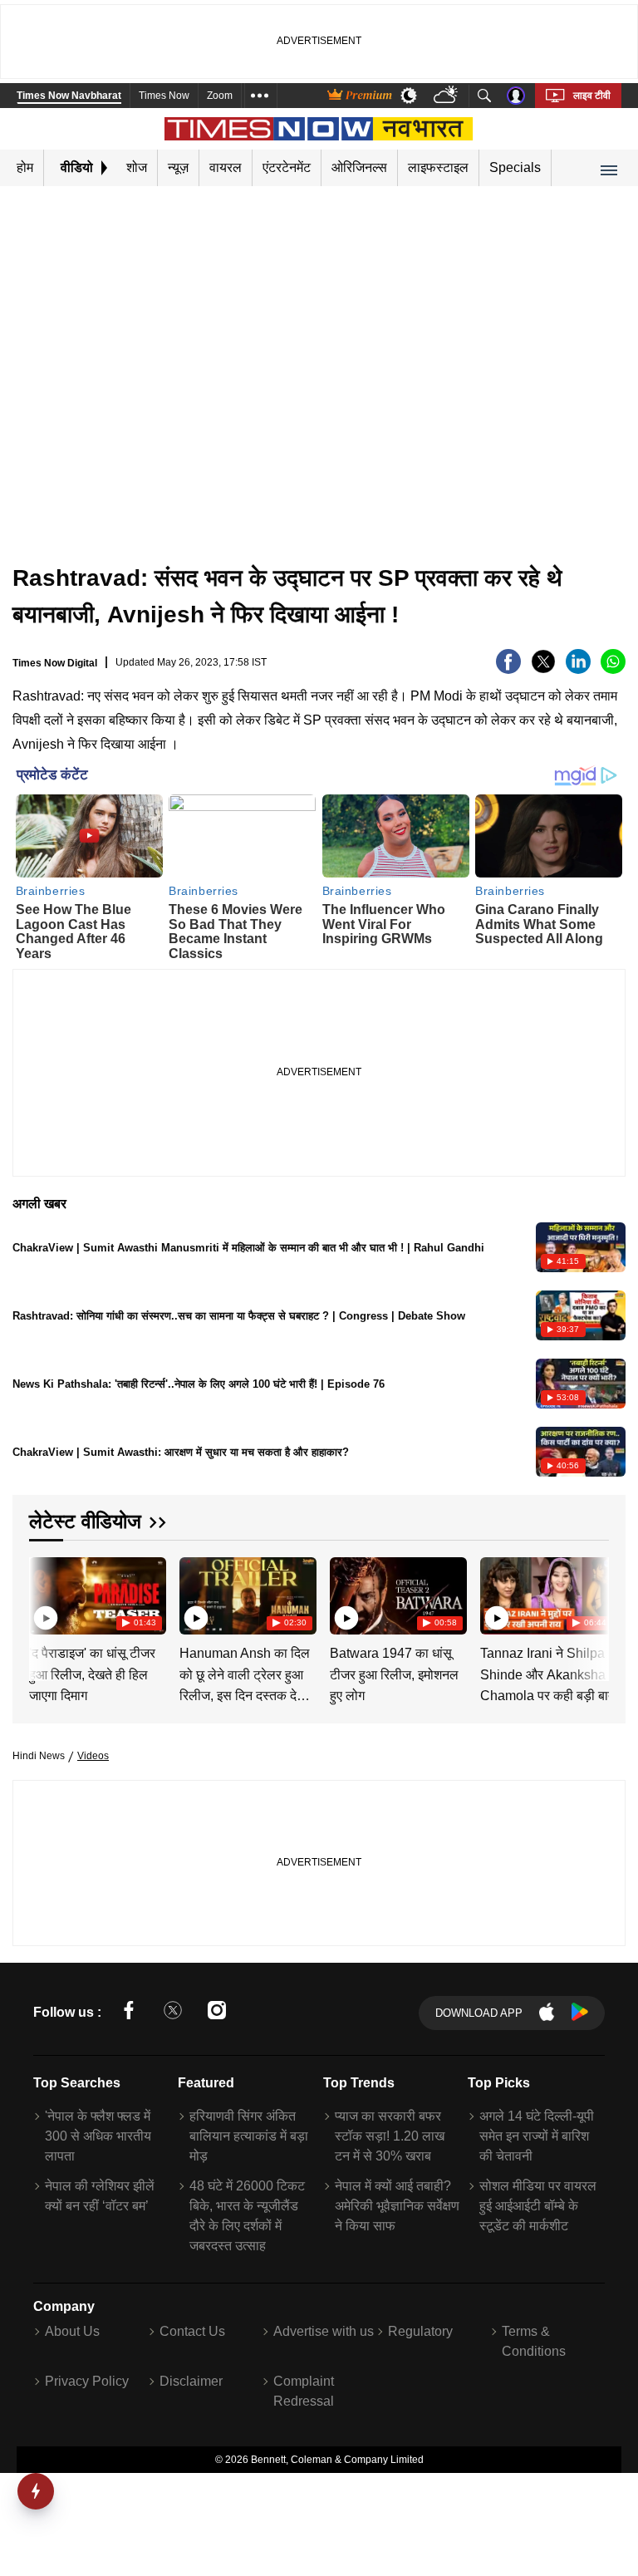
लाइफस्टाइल (438, 167)
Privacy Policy (87, 2381)
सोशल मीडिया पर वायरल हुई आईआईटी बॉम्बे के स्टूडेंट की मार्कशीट (538, 2206)
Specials (515, 167)
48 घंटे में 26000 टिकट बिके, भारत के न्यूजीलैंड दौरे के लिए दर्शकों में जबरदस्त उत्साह (247, 2216)
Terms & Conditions (534, 2341)
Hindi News (39, 1756)
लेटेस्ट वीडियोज (85, 1521)
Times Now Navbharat (69, 96)
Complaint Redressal (304, 2391)
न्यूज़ (178, 167)
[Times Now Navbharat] (319, 129)
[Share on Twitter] (543, 669)
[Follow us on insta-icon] (217, 2013)
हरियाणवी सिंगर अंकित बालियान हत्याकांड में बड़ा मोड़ (249, 2136)
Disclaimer (191, 2381)
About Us (72, 2331)
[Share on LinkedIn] (578, 669)
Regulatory (420, 2331)
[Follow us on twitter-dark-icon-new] (173, 2013)
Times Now (164, 96)
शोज (137, 167)
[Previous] (43, 1596)
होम (25, 167)
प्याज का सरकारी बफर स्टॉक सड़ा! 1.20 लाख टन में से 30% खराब (390, 2136)
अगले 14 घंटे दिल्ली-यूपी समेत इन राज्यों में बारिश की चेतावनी (537, 2136)
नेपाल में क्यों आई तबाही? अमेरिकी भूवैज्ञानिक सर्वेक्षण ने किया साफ (397, 2206)
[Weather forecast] (447, 96)
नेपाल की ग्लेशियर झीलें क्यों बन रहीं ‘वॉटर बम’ (100, 2196)
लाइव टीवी (592, 96)
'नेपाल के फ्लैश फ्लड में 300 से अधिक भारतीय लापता (98, 2136)
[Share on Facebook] (508, 669)
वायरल (226, 167)
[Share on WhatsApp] (613, 669)
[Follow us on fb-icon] (129, 2013)
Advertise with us (324, 2331)
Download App (479, 2013)
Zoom (220, 96)
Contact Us (192, 2331)
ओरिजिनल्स (359, 167)
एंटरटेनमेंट (287, 167)
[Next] (592, 1596)
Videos (93, 1756)
